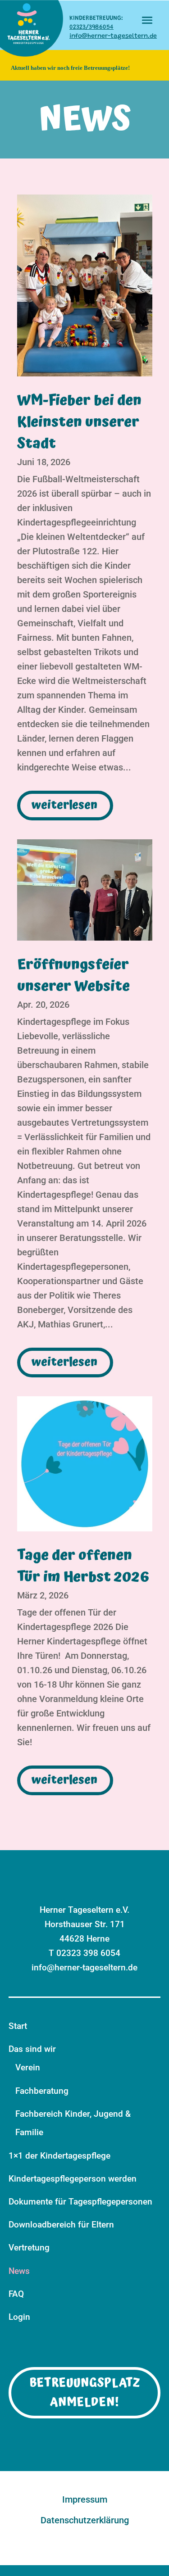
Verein (28, 2067)
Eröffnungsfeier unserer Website (73, 976)
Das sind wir (32, 2049)
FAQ (16, 2294)
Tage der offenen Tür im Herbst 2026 (83, 1566)
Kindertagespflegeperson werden (73, 2179)
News (19, 2271)
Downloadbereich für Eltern (61, 2225)
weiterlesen (64, 805)
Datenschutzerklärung (85, 2521)
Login (19, 2317)
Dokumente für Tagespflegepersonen (80, 2202)
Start (18, 2026)
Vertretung (29, 2248)
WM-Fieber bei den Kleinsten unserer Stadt (79, 422)
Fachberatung (42, 2091)
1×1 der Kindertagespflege (59, 2156)
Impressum (85, 2500)
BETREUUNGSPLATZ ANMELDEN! (85, 2393)
